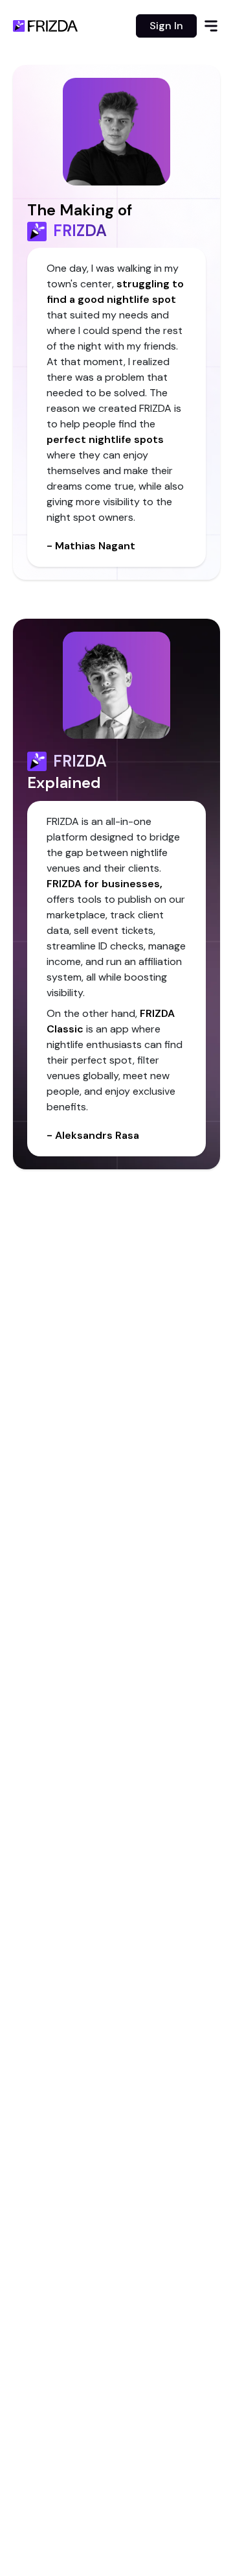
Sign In (166, 26)
